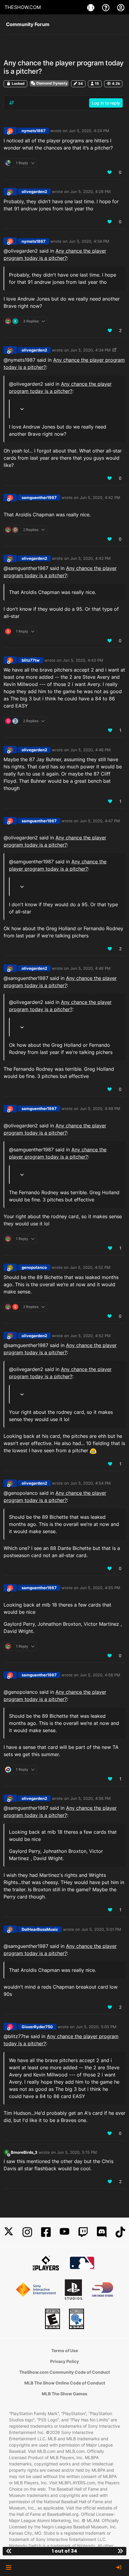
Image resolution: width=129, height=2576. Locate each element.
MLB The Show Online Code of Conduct (65, 2383)
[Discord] (102, 2232)
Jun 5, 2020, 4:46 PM (90, 750)
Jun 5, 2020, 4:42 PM (100, 497)
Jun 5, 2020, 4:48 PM (90, 968)
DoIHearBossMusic (40, 1929)
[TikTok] (120, 2232)
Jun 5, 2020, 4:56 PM (100, 1675)
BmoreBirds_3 (24, 2152)
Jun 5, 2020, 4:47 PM (100, 821)
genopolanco (34, 1267)
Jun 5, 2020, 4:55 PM (100, 1588)
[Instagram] (27, 2232)
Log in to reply (106, 103)
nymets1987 (34, 131)
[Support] (106, 7)
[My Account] (121, 7)
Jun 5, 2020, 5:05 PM (96, 2027)
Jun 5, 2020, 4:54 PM (90, 1483)
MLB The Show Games (64, 2394)
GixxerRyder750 (37, 2027)
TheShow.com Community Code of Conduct (64, 2372)
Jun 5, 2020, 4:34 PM (89, 241)
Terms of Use (65, 2350)
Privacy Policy (64, 2361)
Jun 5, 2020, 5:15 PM (77, 2152)
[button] (9, 2568)
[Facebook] (46, 2232)
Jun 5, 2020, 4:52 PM (90, 1267)
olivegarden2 (34, 191)
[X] (9, 2232)
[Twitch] (83, 2232)
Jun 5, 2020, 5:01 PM (101, 1929)
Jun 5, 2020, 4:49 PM (100, 1108)
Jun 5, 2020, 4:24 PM (89, 131)
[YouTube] (64, 2232)
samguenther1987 (39, 497)
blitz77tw (31, 660)
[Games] (91, 7)
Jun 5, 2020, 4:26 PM (90, 191)
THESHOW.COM (23, 7)
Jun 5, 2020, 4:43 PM (90, 558)
